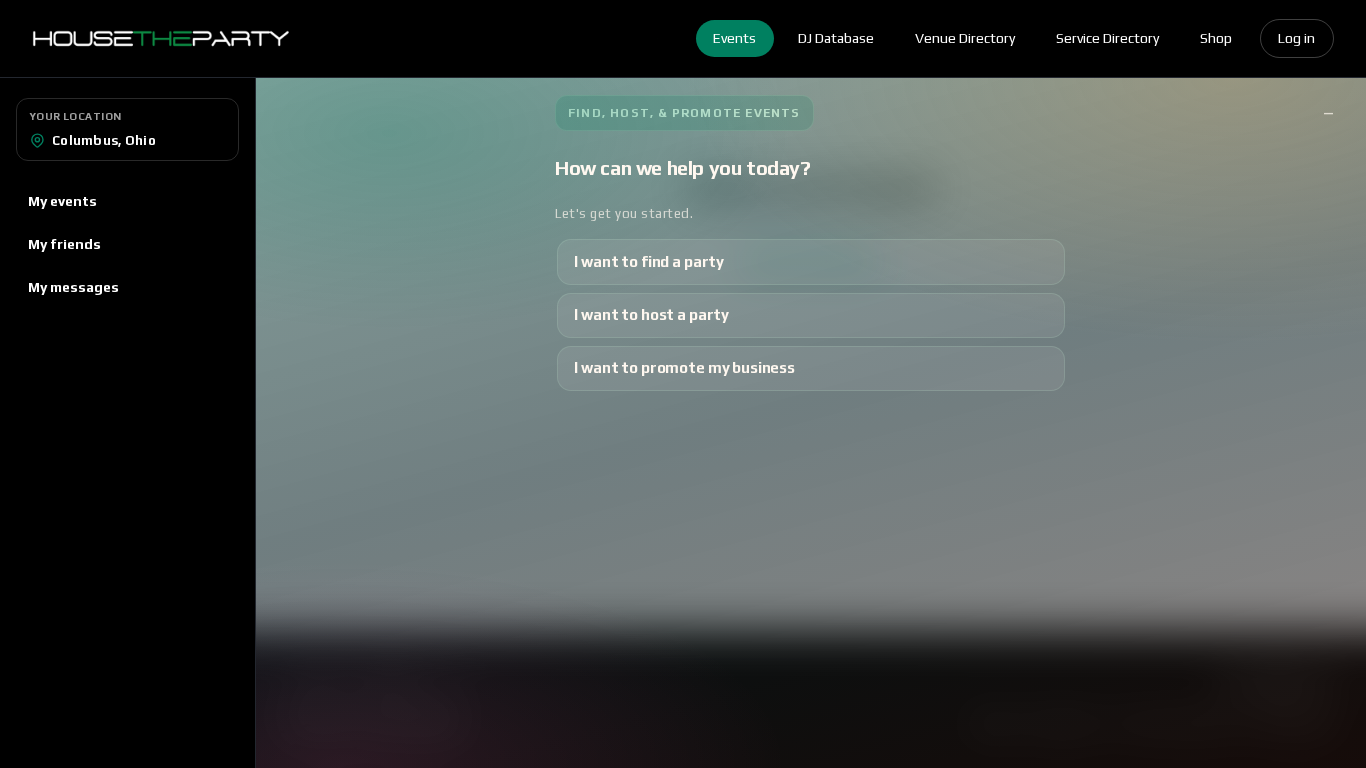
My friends (64, 244)
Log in (1296, 38)
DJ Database (836, 38)
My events (62, 201)
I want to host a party (651, 314)
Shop (1216, 38)
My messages (73, 287)
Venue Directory (965, 38)
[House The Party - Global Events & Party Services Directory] (160, 39)
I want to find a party (649, 261)
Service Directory (1107, 38)
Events (734, 38)
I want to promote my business (684, 367)
